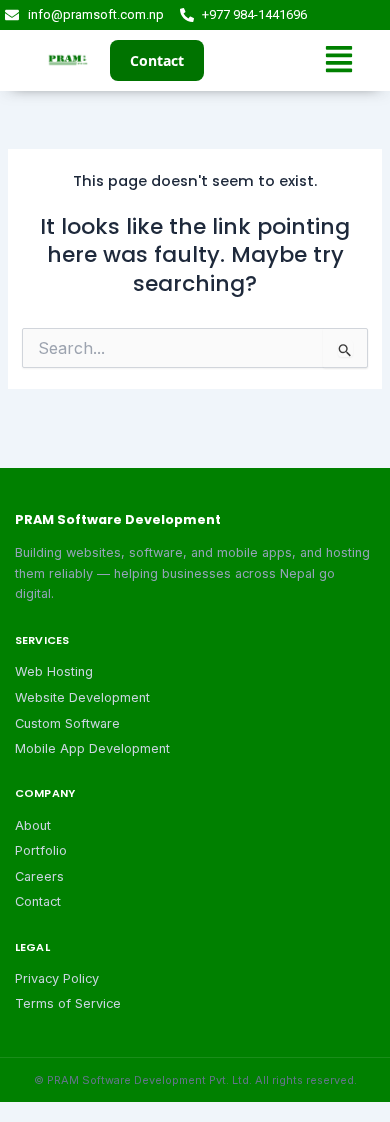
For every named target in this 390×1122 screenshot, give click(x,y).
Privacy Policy (57, 978)
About (33, 825)
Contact (157, 60)
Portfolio (41, 850)
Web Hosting (54, 671)
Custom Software (67, 723)
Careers (39, 876)
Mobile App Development (92, 748)
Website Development (82, 697)
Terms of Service (68, 1003)
